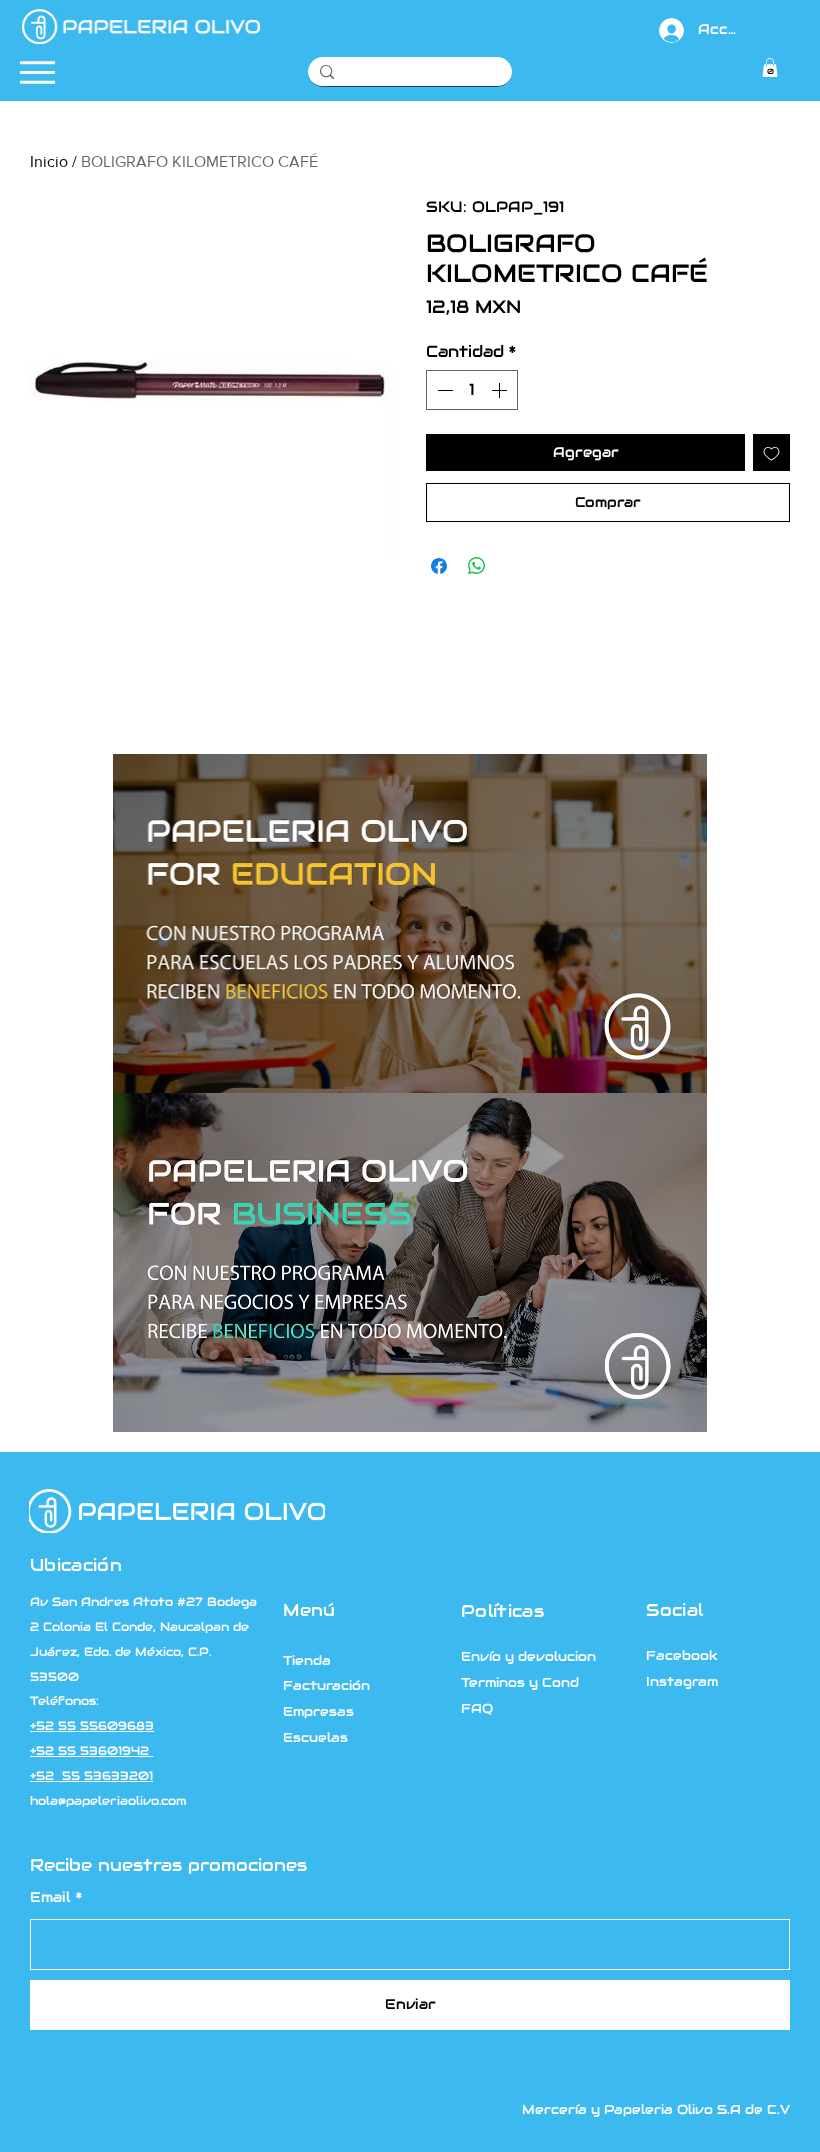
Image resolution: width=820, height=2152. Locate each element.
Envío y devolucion (528, 1656)
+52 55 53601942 (91, 1751)
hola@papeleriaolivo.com (108, 1801)
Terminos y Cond (520, 1682)
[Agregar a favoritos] (771, 452)
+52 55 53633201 (91, 1776)
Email (50, 1897)
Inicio (49, 161)
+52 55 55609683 (92, 1726)
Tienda (307, 1660)
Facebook (682, 1655)
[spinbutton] (472, 390)
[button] (770, 67)
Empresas (318, 1711)
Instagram (682, 1681)
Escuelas (315, 1737)
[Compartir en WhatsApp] (477, 566)
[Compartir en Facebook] (439, 566)
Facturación (326, 1685)
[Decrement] (443, 390)
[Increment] (501, 390)
